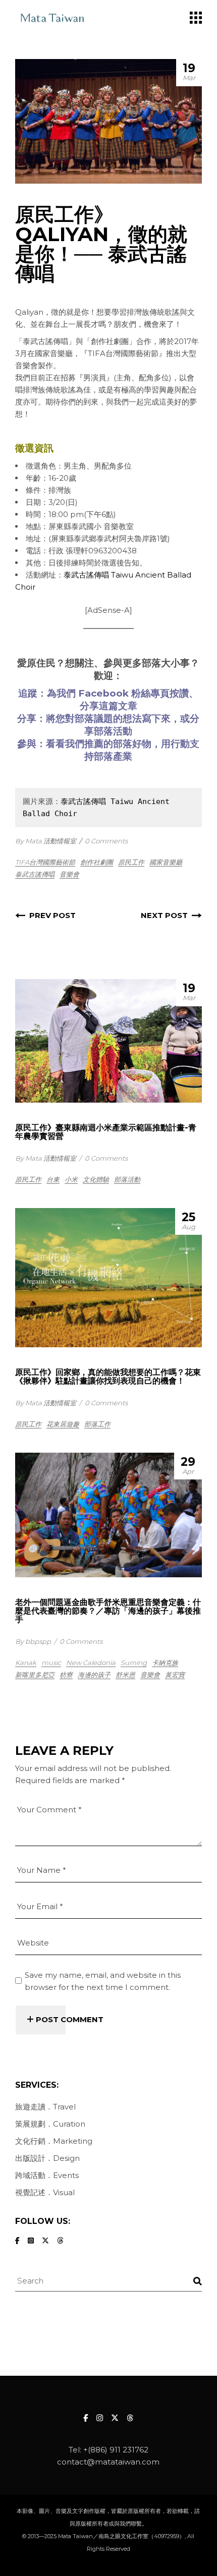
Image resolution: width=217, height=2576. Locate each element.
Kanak (26, 1663)
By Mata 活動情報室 (46, 841)
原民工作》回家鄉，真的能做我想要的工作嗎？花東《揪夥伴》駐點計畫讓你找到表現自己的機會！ (108, 1377)
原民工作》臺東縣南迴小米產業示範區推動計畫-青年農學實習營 (106, 1132)
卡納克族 (165, 1663)
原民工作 (131, 862)
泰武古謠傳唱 (35, 874)
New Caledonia (91, 1663)
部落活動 (127, 1179)
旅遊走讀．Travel (45, 2107)
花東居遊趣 (63, 1424)
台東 (53, 1179)
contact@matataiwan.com (108, 2462)
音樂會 (69, 874)
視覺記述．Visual (45, 2192)
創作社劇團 (97, 862)
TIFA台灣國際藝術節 (45, 862)
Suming (134, 1663)
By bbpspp (33, 1641)
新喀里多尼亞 (35, 1675)
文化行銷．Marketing (54, 2141)
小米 (71, 1179)
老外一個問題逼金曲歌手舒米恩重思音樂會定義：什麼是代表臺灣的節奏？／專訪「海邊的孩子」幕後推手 (108, 1611)
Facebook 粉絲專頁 (124, 693)
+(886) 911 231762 (116, 2450)
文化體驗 (96, 1179)
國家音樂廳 (166, 862)
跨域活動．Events (47, 2175)
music (51, 1663)
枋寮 (66, 1675)
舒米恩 (125, 1675)
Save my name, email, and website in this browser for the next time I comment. (103, 1981)
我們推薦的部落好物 (108, 744)
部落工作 (97, 1424)
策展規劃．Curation (50, 2124)
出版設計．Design (47, 2158)
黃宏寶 (175, 1675)
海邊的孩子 (94, 1675)
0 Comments (106, 841)
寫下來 (156, 719)
